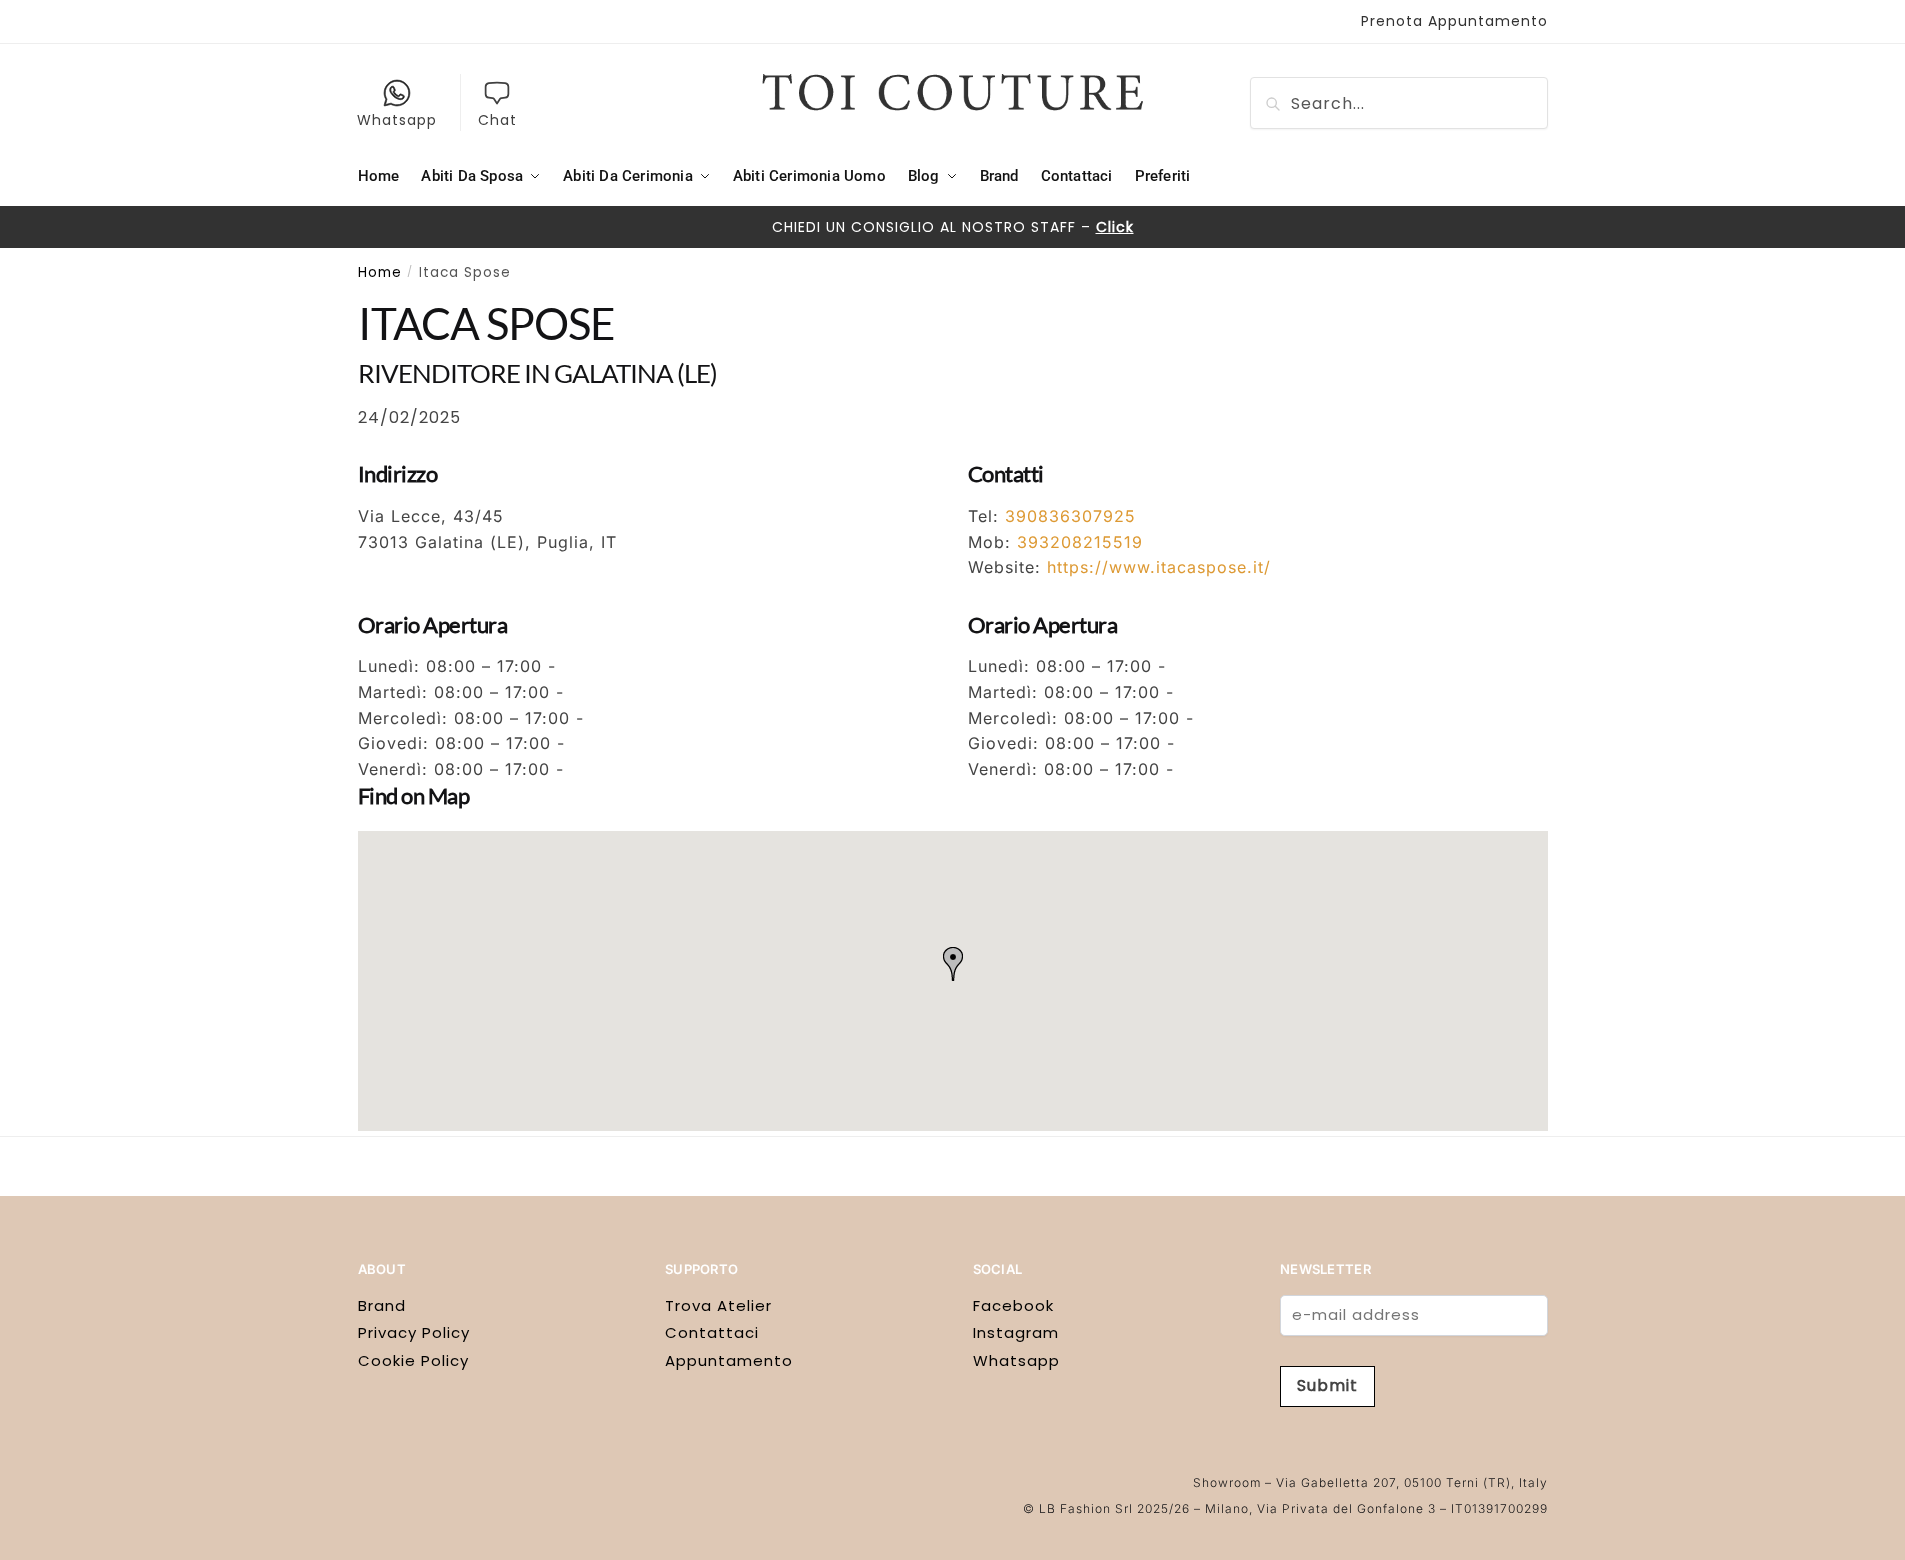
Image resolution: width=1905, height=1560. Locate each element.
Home (380, 272)
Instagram (1016, 1332)
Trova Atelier (718, 1305)
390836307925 (1070, 516)
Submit (1327, 1385)
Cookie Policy (413, 1360)
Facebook (1013, 1305)
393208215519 (1080, 542)
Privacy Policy (414, 1332)
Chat (497, 120)
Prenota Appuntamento (1454, 21)
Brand (382, 1305)
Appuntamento (729, 1360)
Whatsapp (397, 120)
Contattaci (712, 1332)
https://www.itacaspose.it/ (1159, 567)
